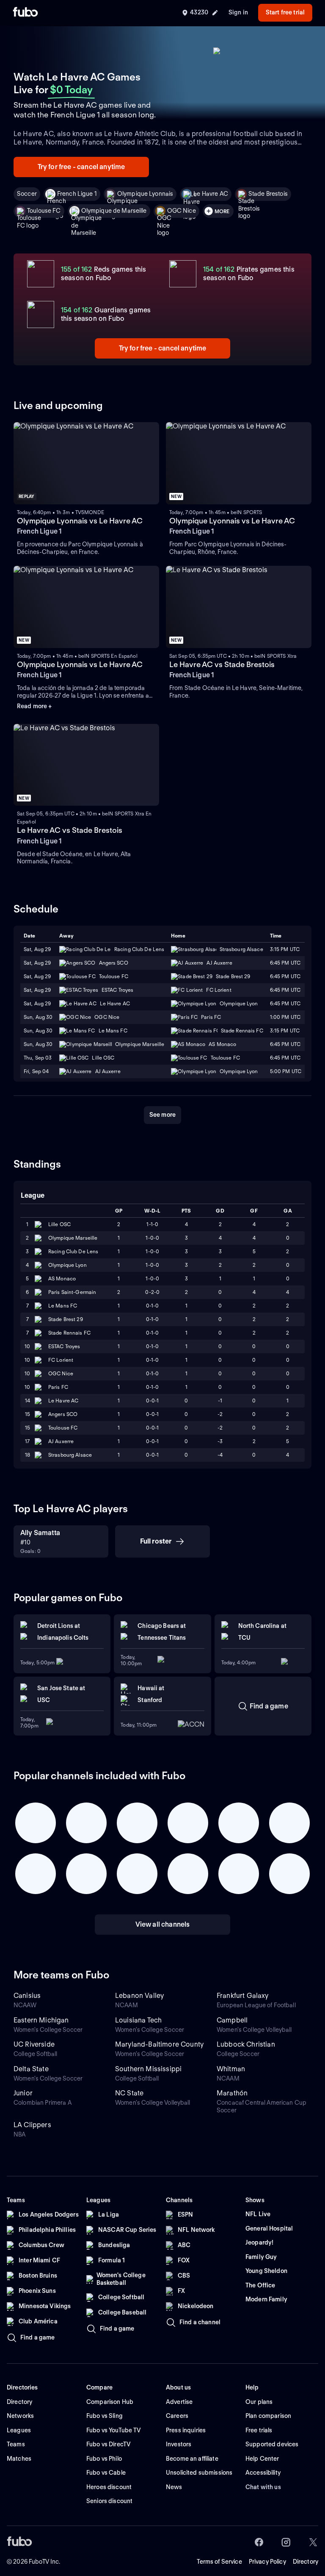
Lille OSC (59, 1224)
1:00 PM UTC (285, 1017)
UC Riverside (34, 2044)
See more (162, 1115)
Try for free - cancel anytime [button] (81, 167)
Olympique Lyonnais (145, 194)
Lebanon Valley (139, 1996)
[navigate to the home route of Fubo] (25, 13)
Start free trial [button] (285, 12)
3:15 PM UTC (285, 949)
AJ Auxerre (61, 1441)
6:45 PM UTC (285, 963)
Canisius (27, 1996)
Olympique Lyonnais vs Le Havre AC (80, 521)
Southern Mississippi (148, 2069)
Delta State (31, 2069)
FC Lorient (61, 1360)
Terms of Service (219, 2562)
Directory (306, 2562)
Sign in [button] (238, 12)
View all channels (163, 1924)
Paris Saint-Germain (72, 1292)
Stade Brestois (268, 194)
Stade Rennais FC (69, 1333)
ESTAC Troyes (64, 1346)
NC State (129, 2093)
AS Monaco (62, 1278)
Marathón (232, 2093)
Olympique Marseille (73, 1238)
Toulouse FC (44, 211)
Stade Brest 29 (66, 1319)
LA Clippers (32, 2125)
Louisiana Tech (138, 2020)
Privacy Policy (267, 2562)
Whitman (231, 2069)
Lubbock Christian (246, 2044)
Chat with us (263, 2487)
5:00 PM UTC (286, 1071)
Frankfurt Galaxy (243, 1996)
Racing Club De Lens (73, 1251)
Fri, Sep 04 (36, 1071)
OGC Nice (182, 211)
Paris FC (58, 1387)
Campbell (232, 2020)
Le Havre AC (211, 194)
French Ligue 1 (77, 194)
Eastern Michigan (41, 2020)
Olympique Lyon (67, 1265)
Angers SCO (63, 1414)
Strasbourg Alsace (70, 1455)
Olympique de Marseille (114, 211)
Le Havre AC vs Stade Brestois (222, 664)
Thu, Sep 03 (38, 1058)
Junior (23, 2093)
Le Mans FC (63, 1306)
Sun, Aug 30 (38, 1017)
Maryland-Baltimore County (159, 2044)
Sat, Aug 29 (37, 949)
